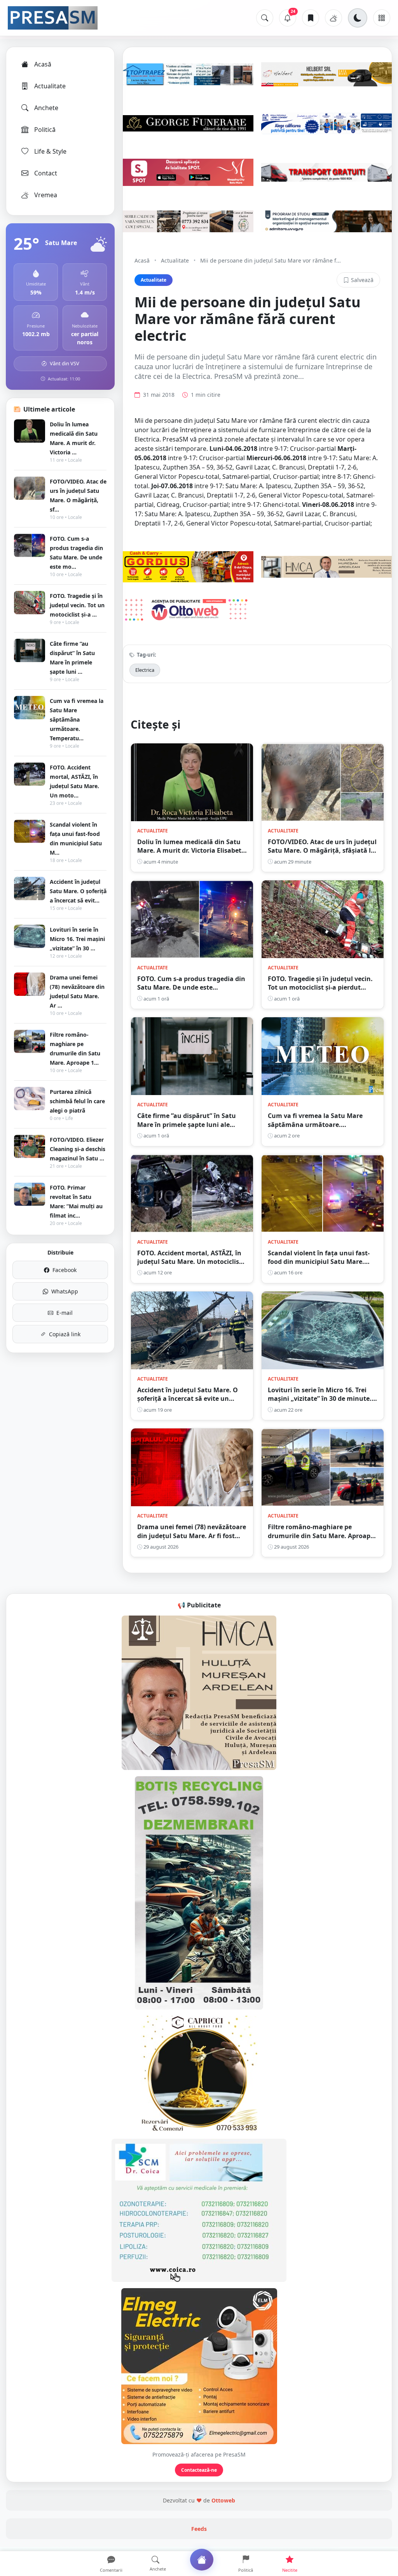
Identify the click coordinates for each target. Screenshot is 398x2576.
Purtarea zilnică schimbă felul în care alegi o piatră (77, 1101)
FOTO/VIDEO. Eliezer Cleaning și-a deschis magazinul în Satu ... (78, 1149)
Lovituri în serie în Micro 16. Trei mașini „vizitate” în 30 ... (77, 939)
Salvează (362, 280)
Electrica (145, 670)
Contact (46, 173)
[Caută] (265, 18)
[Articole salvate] (311, 18)
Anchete (46, 108)
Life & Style (50, 151)
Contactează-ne (199, 2470)
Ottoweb (223, 2500)
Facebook (65, 1270)
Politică (45, 130)
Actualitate (50, 86)
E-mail (65, 1313)
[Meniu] (382, 18)
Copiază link (65, 1334)
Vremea (46, 195)
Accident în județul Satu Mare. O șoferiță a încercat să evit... (78, 891)
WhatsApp (65, 1291)
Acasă (43, 64)
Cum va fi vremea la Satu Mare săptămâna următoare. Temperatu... (77, 719)
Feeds (199, 2529)
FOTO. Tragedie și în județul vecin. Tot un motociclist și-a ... (77, 605)
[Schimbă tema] (358, 18)
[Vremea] (333, 18)
